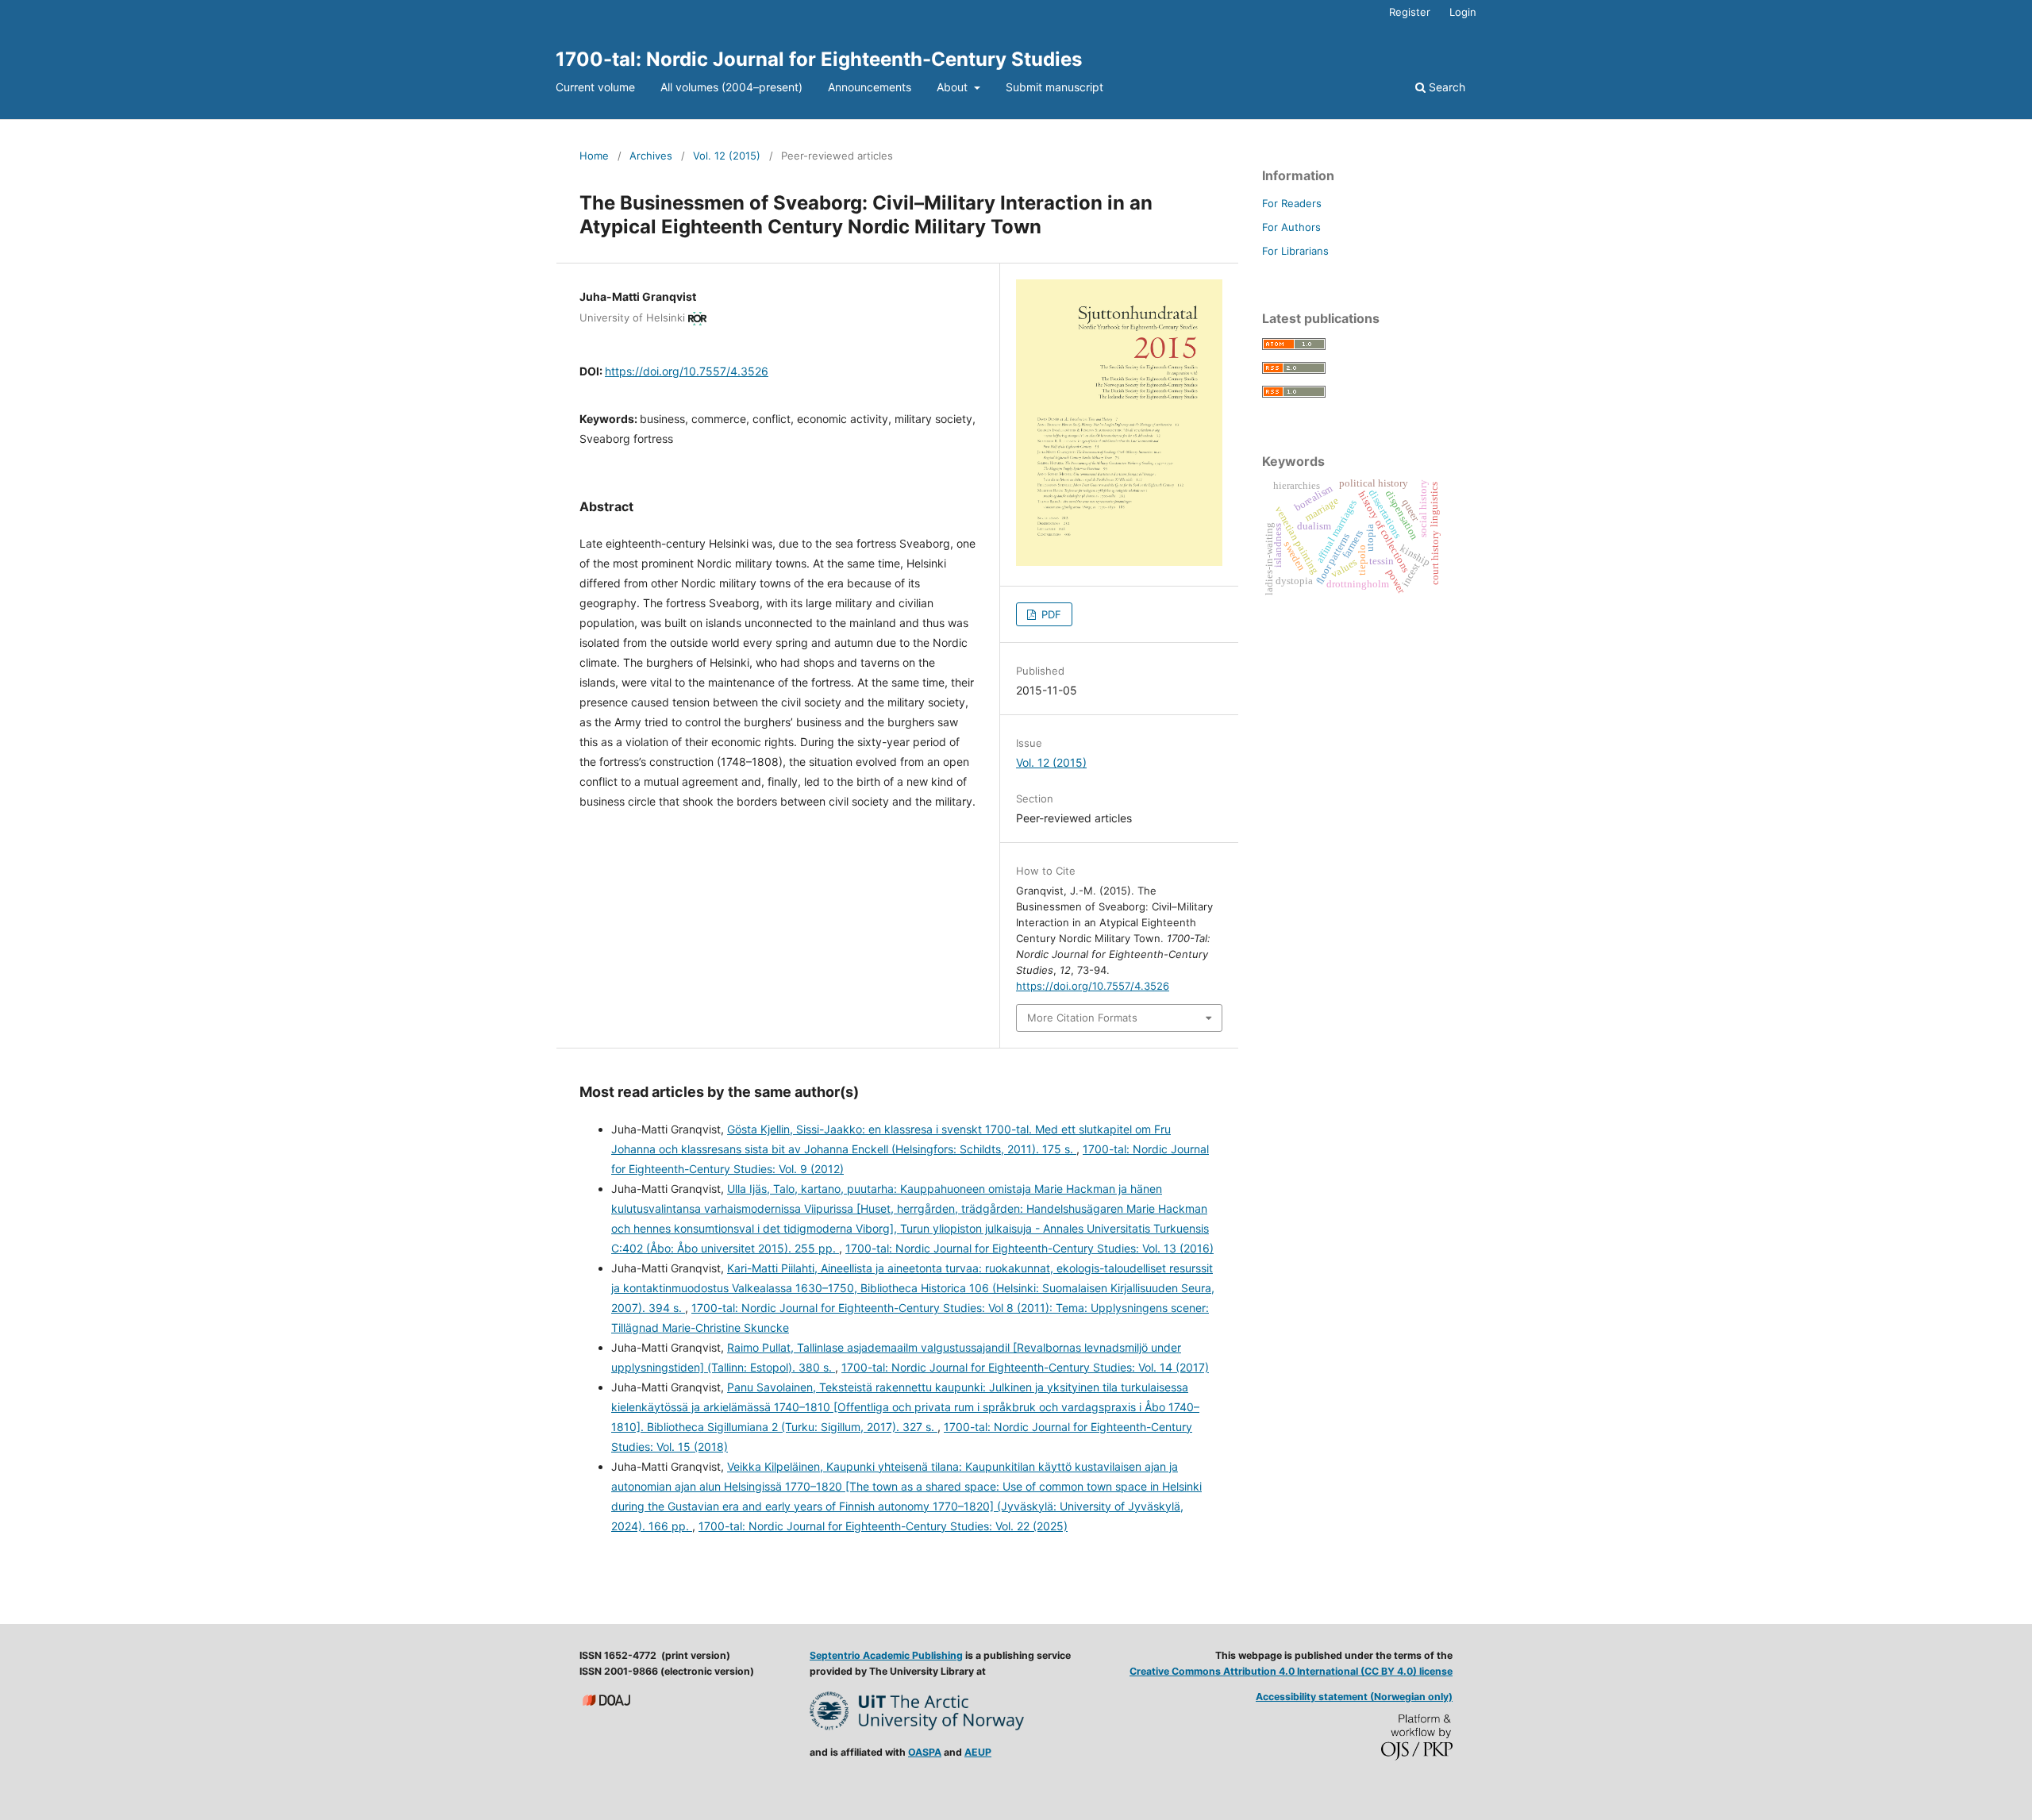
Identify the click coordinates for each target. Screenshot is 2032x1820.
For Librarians (1295, 251)
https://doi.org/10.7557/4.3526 (687, 371)
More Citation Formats (1082, 1018)
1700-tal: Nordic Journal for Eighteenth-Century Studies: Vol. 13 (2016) (1029, 1248)
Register (1410, 12)
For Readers (1292, 203)
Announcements (870, 87)
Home (594, 156)
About (954, 87)
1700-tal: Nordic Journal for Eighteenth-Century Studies (819, 59)
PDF (1050, 614)
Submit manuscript (1054, 87)
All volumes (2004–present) (731, 87)
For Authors (1291, 227)
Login (1463, 12)
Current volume (595, 87)
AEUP (978, 1752)
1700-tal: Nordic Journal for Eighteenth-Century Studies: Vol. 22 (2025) (883, 1526)
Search (1445, 87)
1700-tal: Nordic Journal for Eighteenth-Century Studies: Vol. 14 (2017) (1025, 1367)
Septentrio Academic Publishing (886, 1655)
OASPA (925, 1752)
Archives (651, 156)
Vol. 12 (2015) (727, 156)
